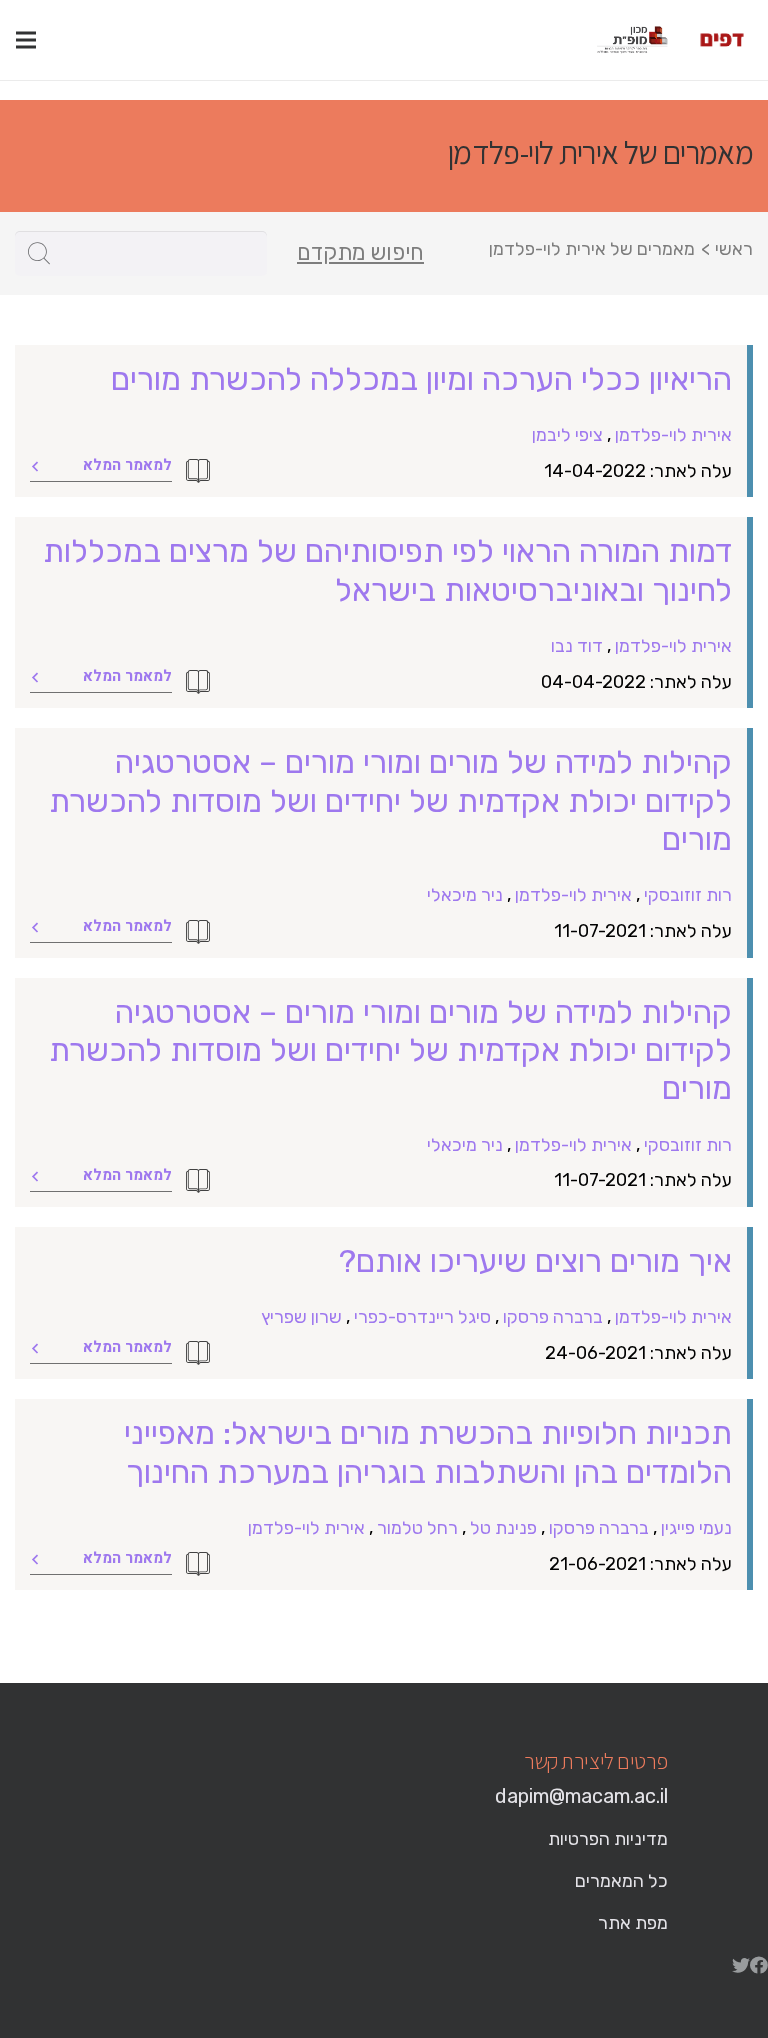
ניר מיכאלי (465, 895)
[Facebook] (759, 1965)
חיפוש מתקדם (360, 253)
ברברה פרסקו (553, 1317)
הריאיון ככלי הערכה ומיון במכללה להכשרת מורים (421, 379)
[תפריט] (26, 40)
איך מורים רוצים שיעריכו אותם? (535, 1261)
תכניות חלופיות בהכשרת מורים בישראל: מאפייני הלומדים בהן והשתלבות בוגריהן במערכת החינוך (428, 1452)
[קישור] (722, 40)
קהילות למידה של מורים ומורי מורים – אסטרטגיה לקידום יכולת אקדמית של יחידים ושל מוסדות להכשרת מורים (390, 800)
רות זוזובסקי (688, 895)
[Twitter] (741, 1965)
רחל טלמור (417, 1528)
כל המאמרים (621, 1881)
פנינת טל (503, 1528)
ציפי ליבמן (567, 435)
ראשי (734, 249)
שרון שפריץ (301, 1317)
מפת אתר (633, 1923)
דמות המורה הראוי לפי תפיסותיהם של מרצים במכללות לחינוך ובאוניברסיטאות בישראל (387, 570)
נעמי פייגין (696, 1528)
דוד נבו (577, 646)
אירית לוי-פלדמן (673, 435)
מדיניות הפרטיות (608, 1839)
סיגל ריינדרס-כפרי (422, 1317)
